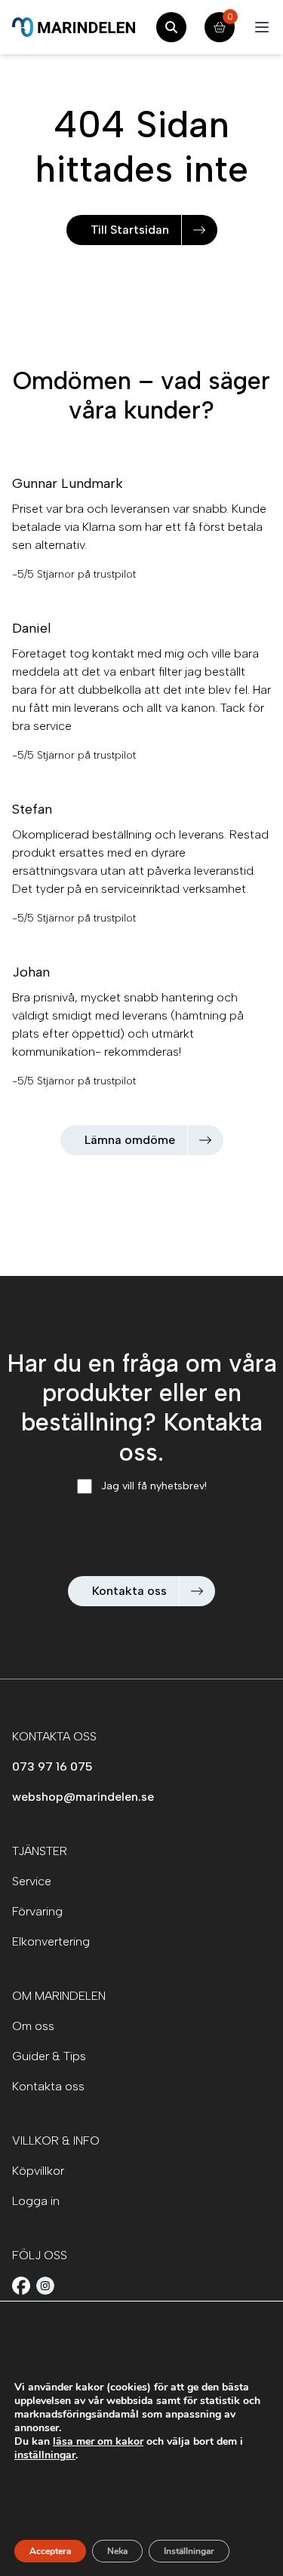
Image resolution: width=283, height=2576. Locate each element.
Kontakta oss (129, 1591)
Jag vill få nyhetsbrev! (154, 1486)
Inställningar (189, 2551)
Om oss (33, 2026)
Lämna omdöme (130, 1140)
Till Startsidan (130, 230)
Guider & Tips (49, 2056)
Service (32, 1881)
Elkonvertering (51, 1941)
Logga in (36, 2201)
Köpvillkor (38, 2171)
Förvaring (37, 1911)
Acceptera (50, 2551)
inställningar (45, 2455)
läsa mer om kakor (98, 2441)
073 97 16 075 (52, 1766)
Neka (117, 2551)
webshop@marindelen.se (83, 1797)
